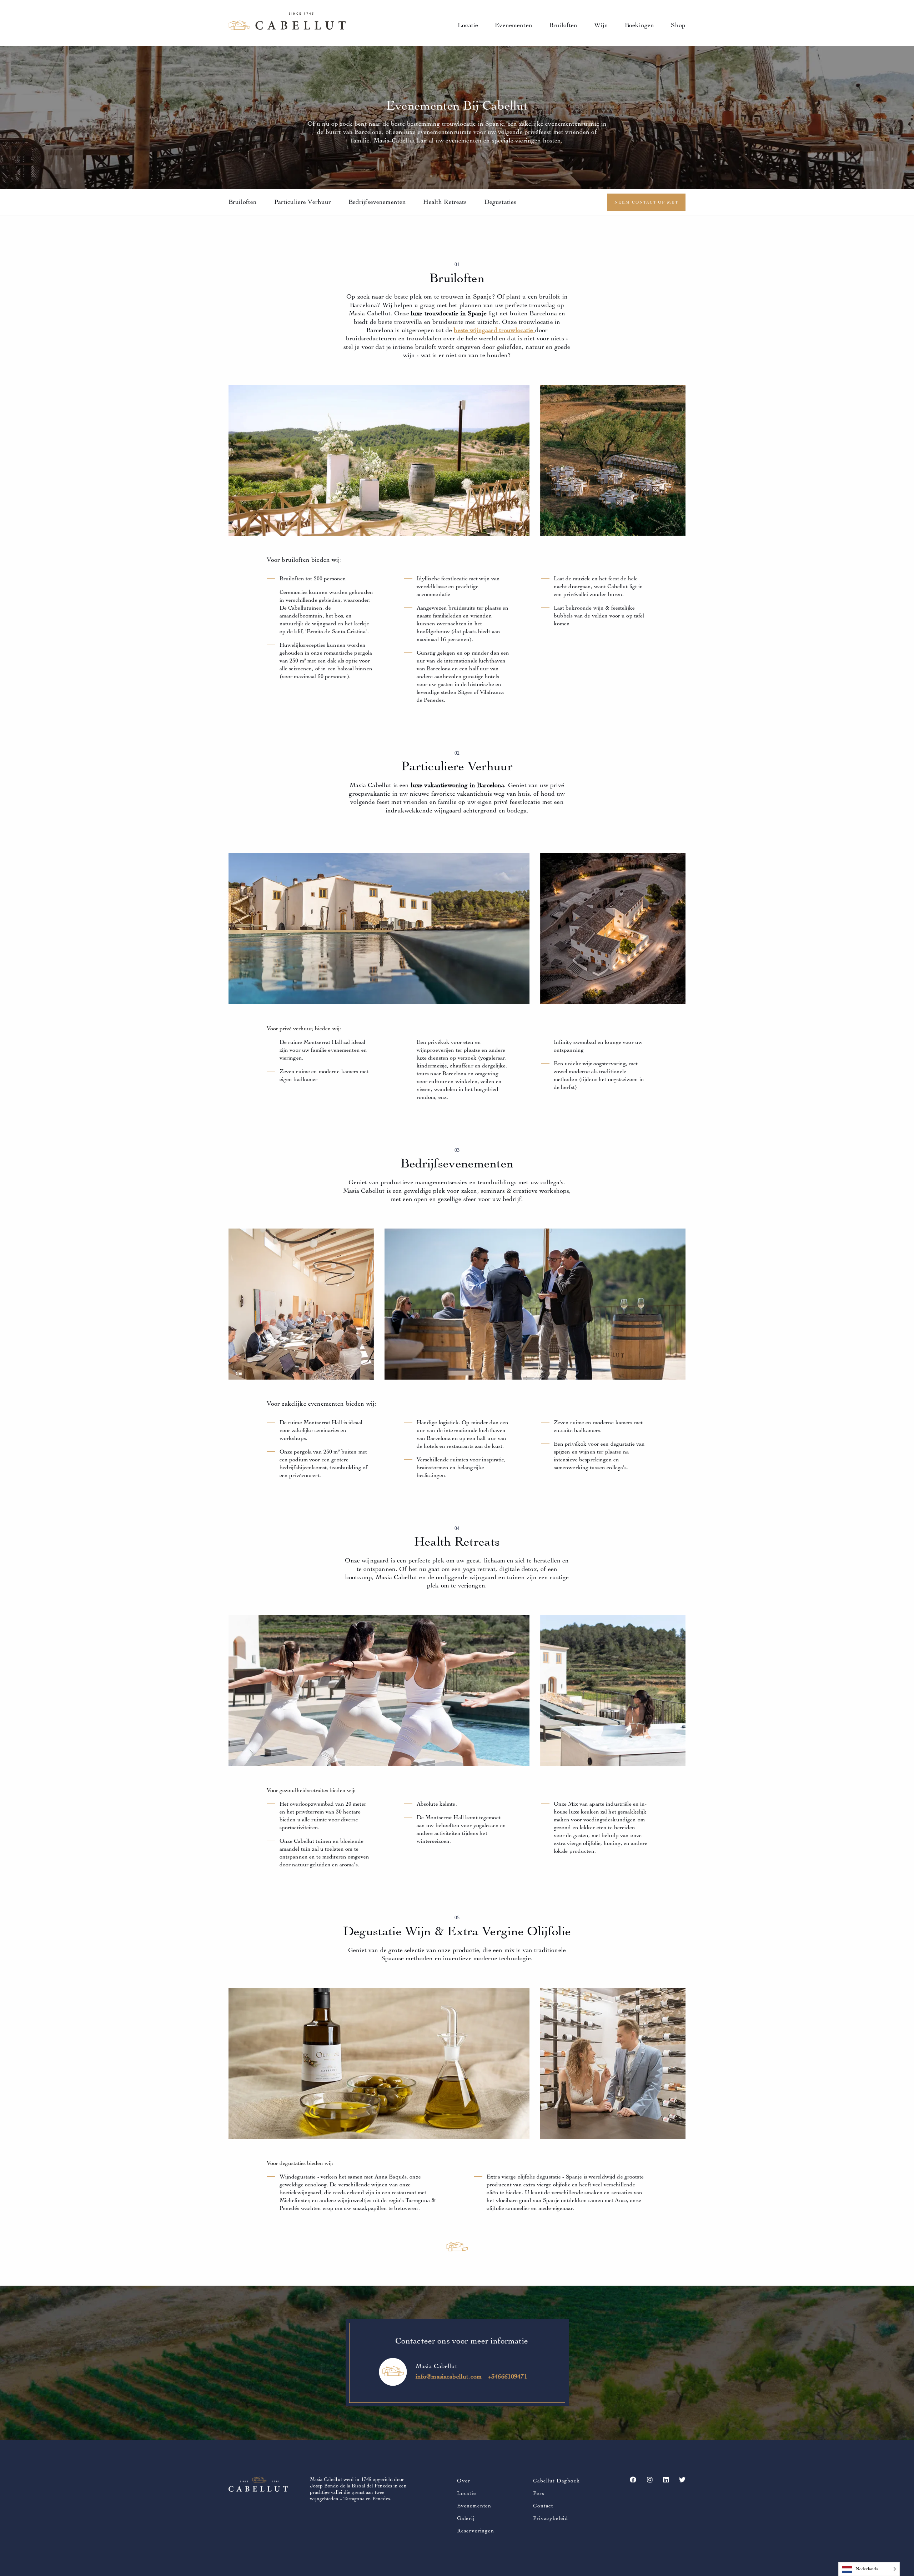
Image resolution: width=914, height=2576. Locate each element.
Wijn (601, 25)
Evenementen (514, 25)
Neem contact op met (646, 202)
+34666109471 (508, 2377)
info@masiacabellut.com (449, 2377)
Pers (539, 2493)
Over (464, 2481)
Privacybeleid (551, 2518)
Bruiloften (563, 25)
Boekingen (639, 25)
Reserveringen (476, 2531)
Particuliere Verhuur (303, 202)
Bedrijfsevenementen (377, 202)
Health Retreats (445, 202)
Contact (543, 2506)
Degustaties (500, 202)
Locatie (468, 25)
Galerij (466, 2518)
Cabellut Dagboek (556, 2481)
